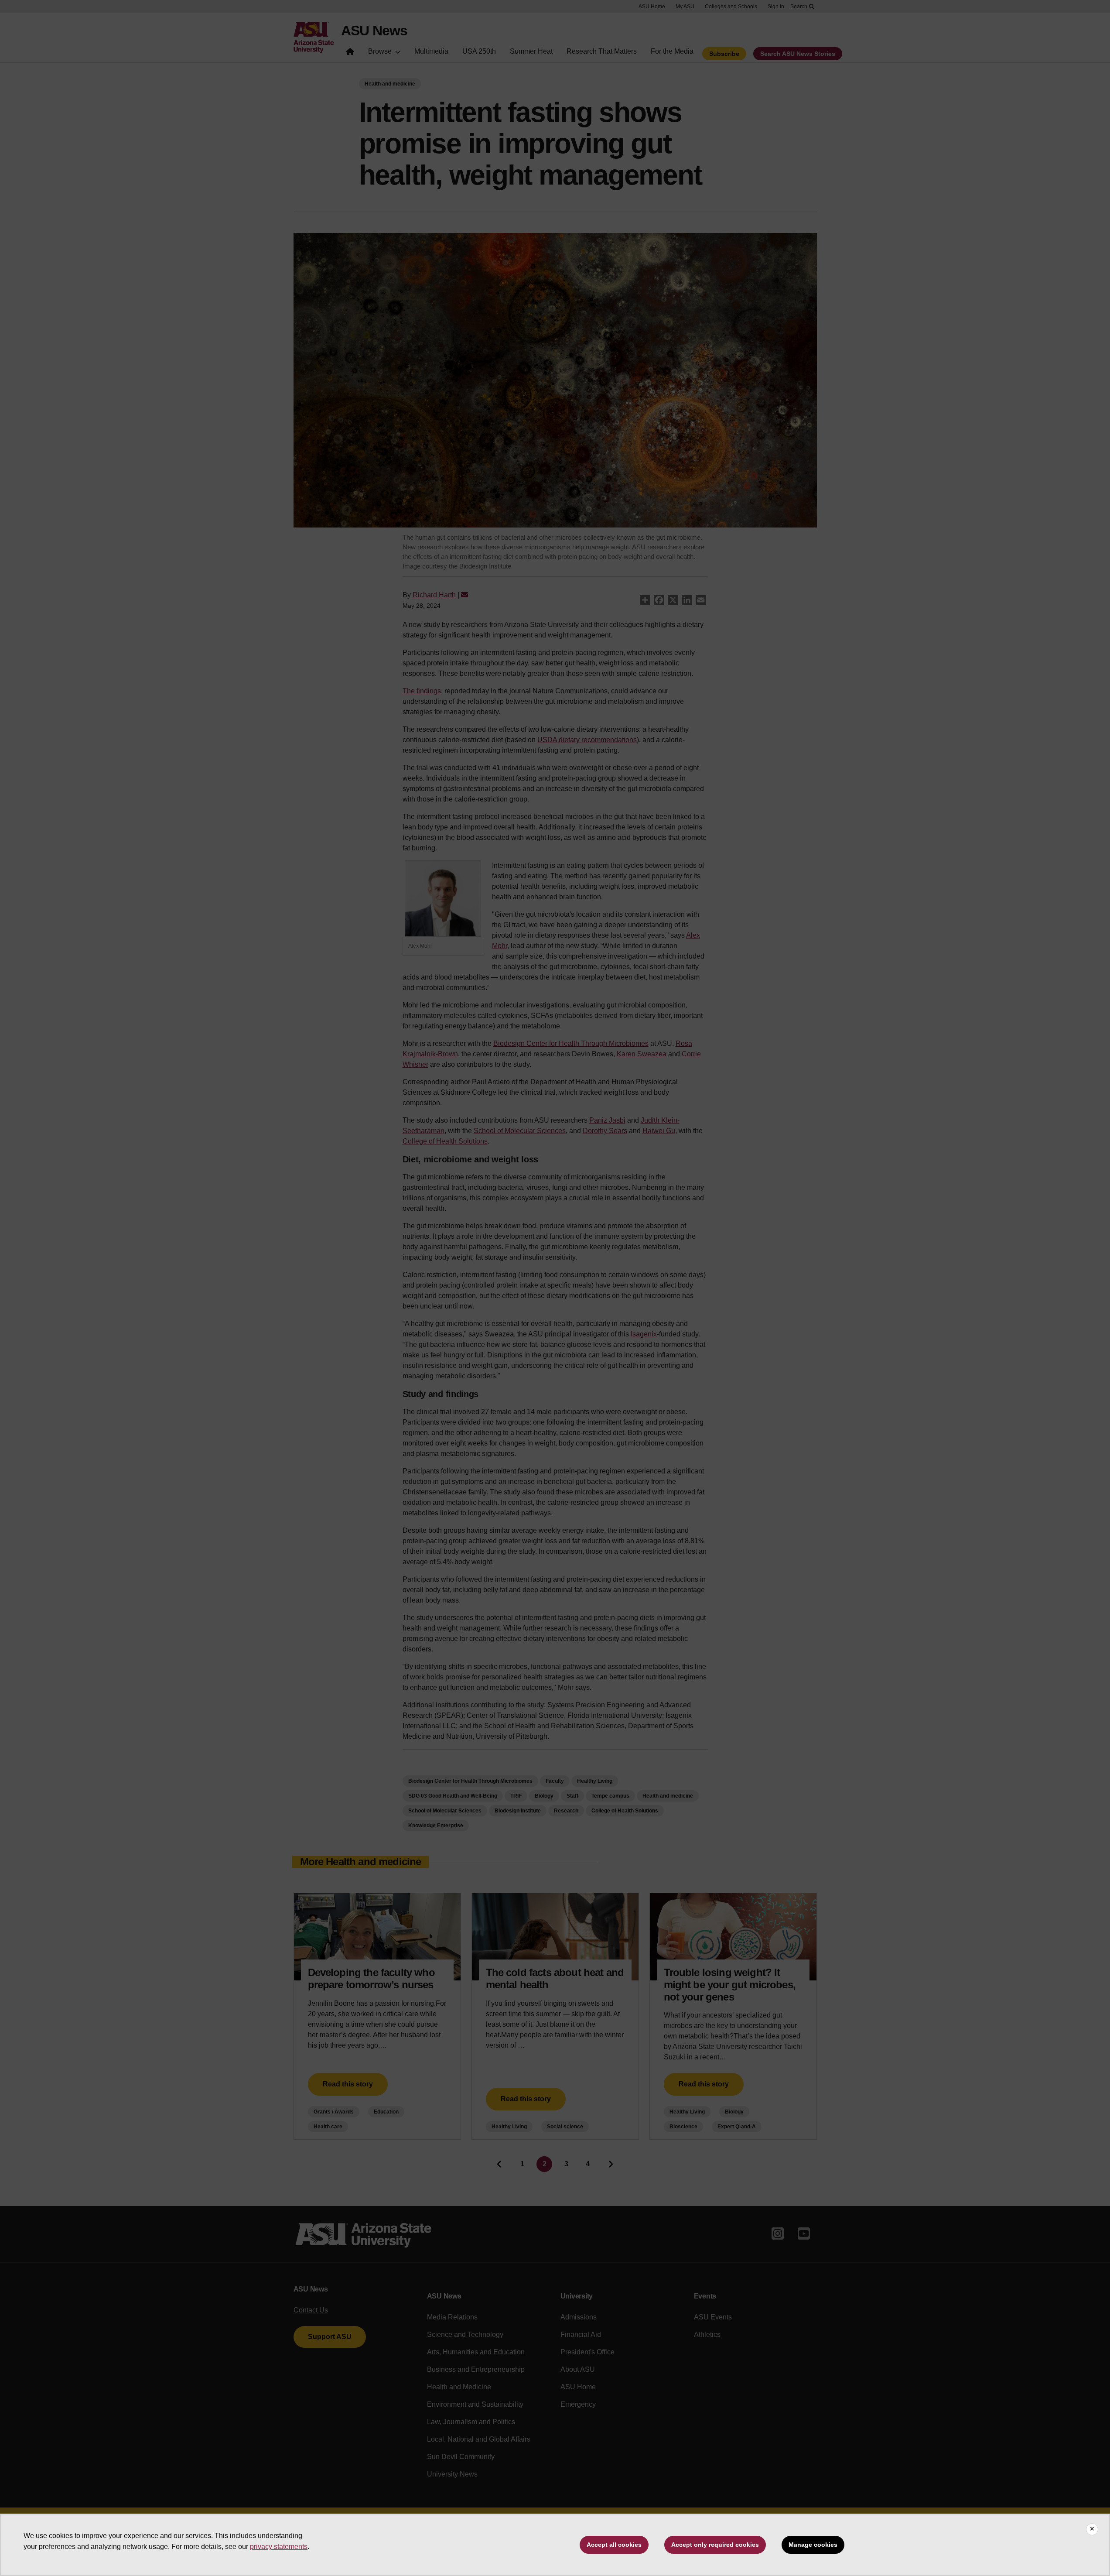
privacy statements (279, 2547)
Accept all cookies (614, 2545)
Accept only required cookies (715, 2545)
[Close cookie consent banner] (1092, 2529)
